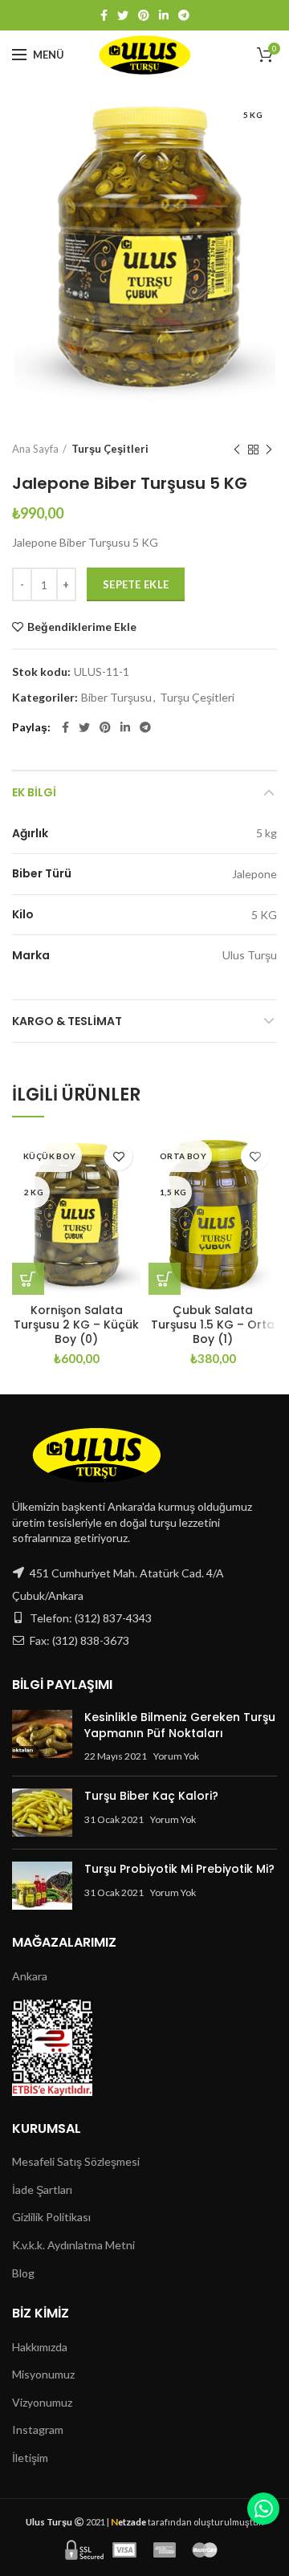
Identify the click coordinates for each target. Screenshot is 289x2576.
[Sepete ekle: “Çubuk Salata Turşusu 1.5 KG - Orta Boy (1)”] (165, 1279)
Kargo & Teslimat (67, 1021)
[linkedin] (164, 15)
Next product (269, 450)
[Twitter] (123, 15)
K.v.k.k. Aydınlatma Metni (73, 2245)
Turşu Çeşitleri (110, 449)
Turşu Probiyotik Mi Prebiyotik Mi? (179, 1869)
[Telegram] (184, 15)
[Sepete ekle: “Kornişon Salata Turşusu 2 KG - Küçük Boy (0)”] (28, 1279)
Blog (23, 2273)
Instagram (38, 2429)
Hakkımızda (40, 2347)
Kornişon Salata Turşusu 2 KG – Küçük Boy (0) (76, 1325)
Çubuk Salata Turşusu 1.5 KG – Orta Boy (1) (213, 1325)
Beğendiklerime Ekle (82, 627)
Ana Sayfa (35, 449)
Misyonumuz (43, 2374)
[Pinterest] (144, 15)
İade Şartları (42, 2189)
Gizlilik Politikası (51, 2217)
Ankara (30, 1976)
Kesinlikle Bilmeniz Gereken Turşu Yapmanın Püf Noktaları (180, 1725)
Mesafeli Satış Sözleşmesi (76, 2161)
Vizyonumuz (42, 2402)
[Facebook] (104, 15)
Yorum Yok (176, 1756)
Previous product (237, 450)
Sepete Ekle (136, 584)
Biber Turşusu (116, 698)
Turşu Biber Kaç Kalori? (151, 1796)
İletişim (30, 2458)
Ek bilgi (34, 792)
